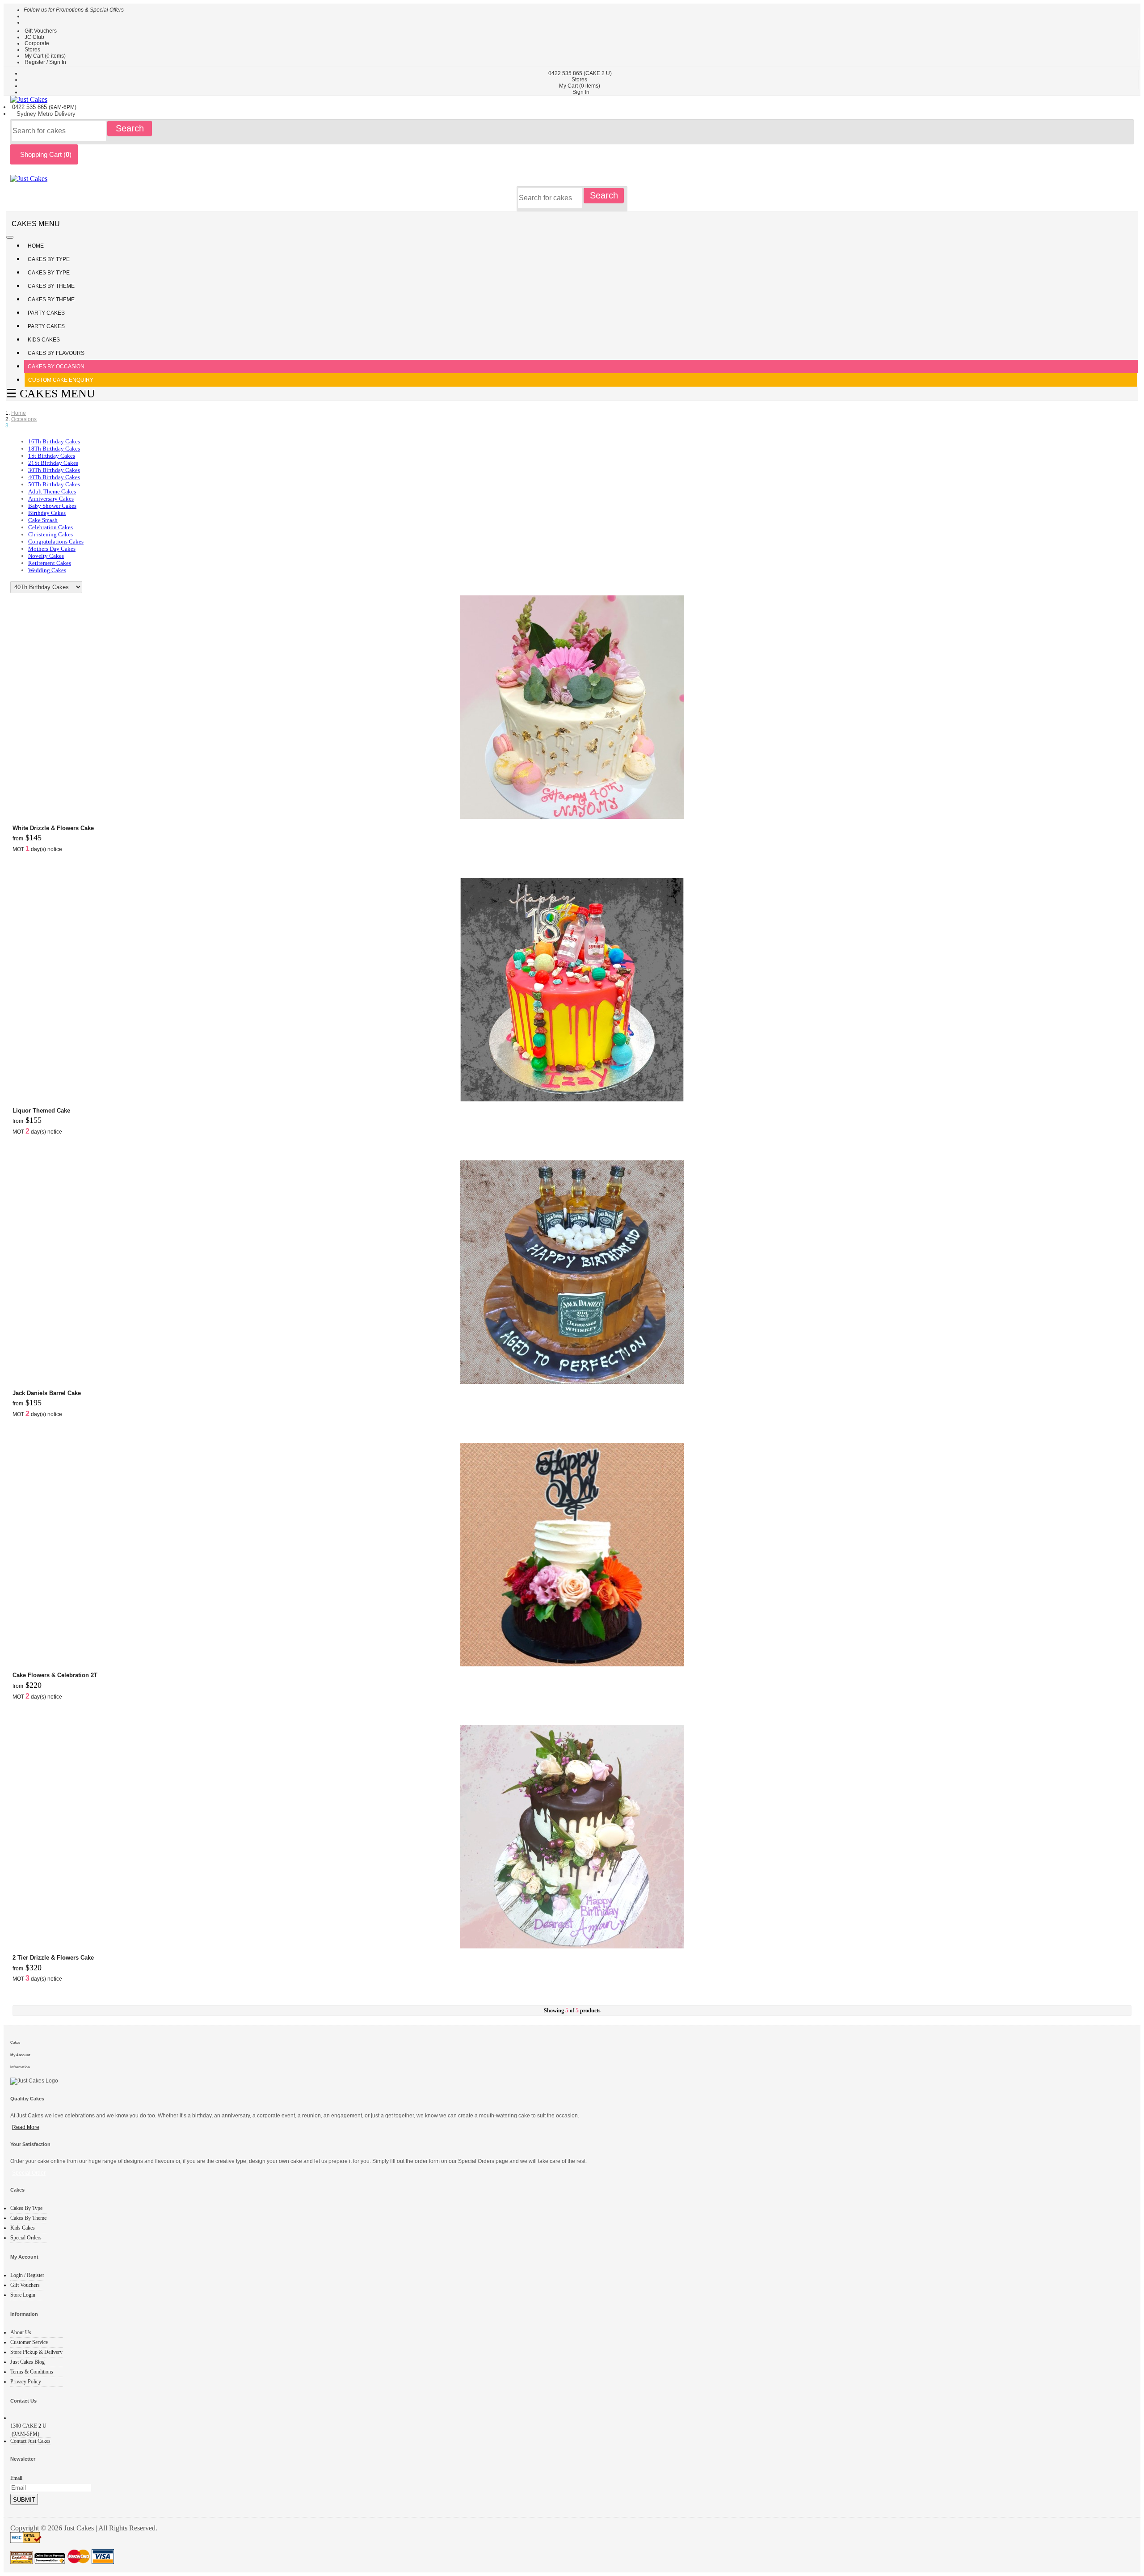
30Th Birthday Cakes (54, 470)
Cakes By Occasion (56, 367)
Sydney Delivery (46, 114)
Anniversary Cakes (51, 499)
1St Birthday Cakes (52, 456)
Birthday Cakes (47, 513)
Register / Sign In (45, 62)
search (130, 128)
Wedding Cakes (47, 570)
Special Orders (26, 2238)
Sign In (581, 92)
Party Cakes (47, 313)
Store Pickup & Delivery (36, 2352)
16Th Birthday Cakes (54, 441)
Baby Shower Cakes (52, 506)
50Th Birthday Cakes (54, 484)
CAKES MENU (36, 224)
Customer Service (29, 2342)
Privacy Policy (26, 2382)
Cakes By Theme (52, 286)
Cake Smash (43, 520)
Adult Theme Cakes (52, 491)
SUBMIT (24, 2500)
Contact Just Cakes (30, 2441)
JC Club (34, 37)
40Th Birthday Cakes (54, 477)
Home (36, 246)
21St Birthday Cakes (53, 463)
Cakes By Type (49, 259)
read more (26, 2127)
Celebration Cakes (50, 527)
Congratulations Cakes (56, 542)
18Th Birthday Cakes (54, 449)
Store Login (23, 2295)
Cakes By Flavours (56, 353)
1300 (28, 2426)
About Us (21, 2332)
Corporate (37, 43)
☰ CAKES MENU (51, 394)
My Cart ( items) (45, 56)
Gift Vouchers (41, 31)
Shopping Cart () (44, 154)
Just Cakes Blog (27, 2362)
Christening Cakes (50, 534)
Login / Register (27, 2275)
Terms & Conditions (32, 2372)
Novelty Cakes (46, 556)
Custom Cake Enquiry (61, 380)
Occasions (24, 419)
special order (29, 2173)
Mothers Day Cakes (52, 549)
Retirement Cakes (50, 563)
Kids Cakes (44, 340)
